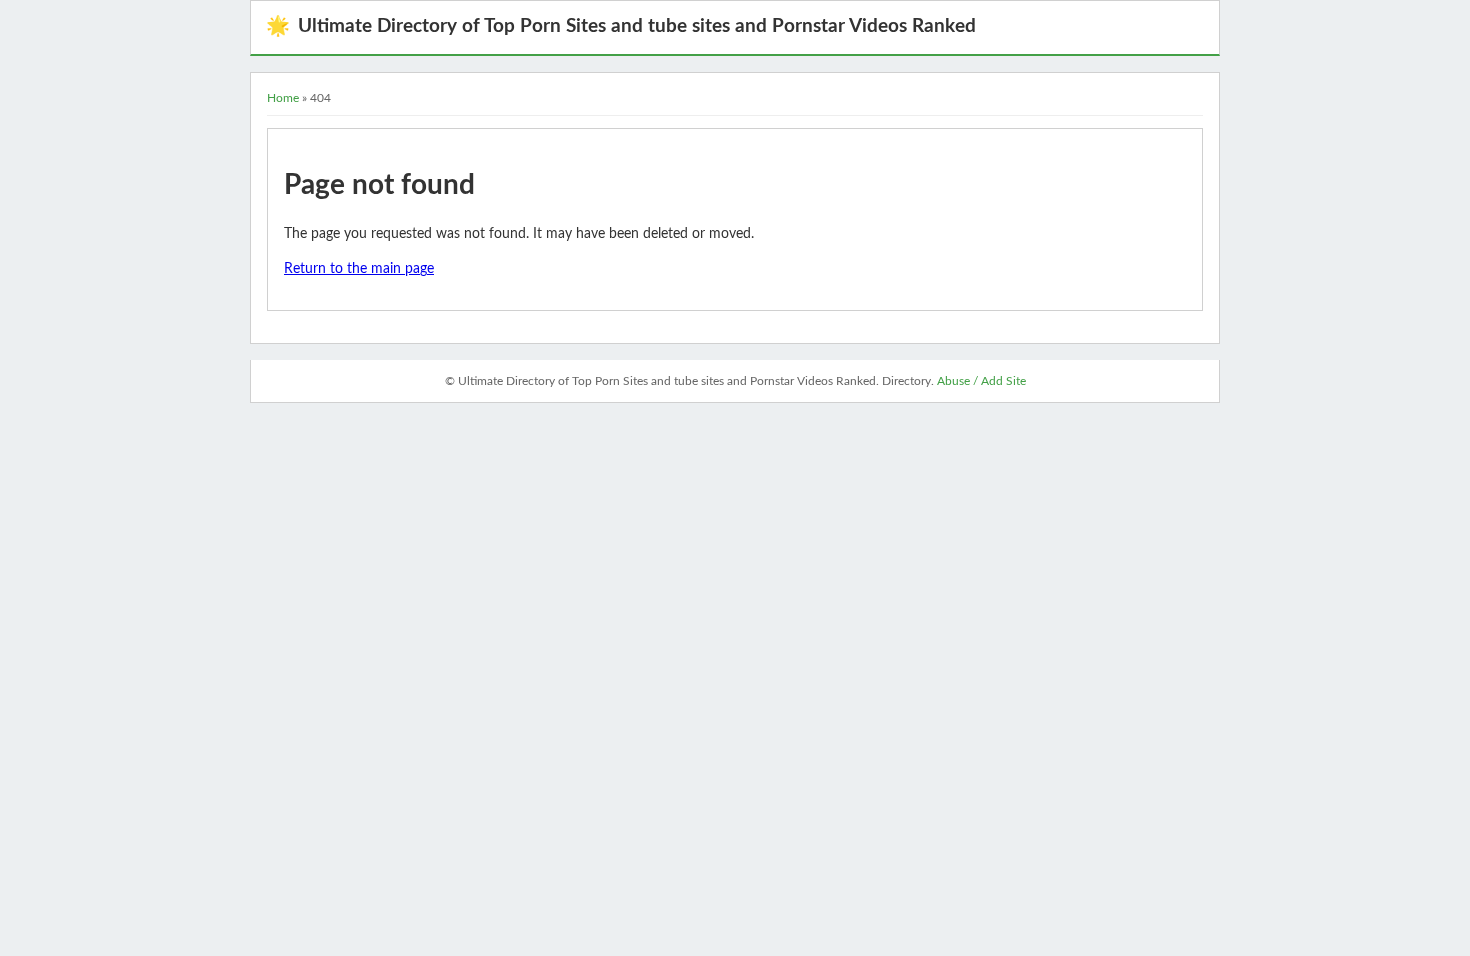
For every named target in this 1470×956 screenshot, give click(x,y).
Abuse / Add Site (981, 381)
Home (283, 98)
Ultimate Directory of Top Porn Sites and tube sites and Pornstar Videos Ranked (621, 26)
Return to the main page (359, 269)
